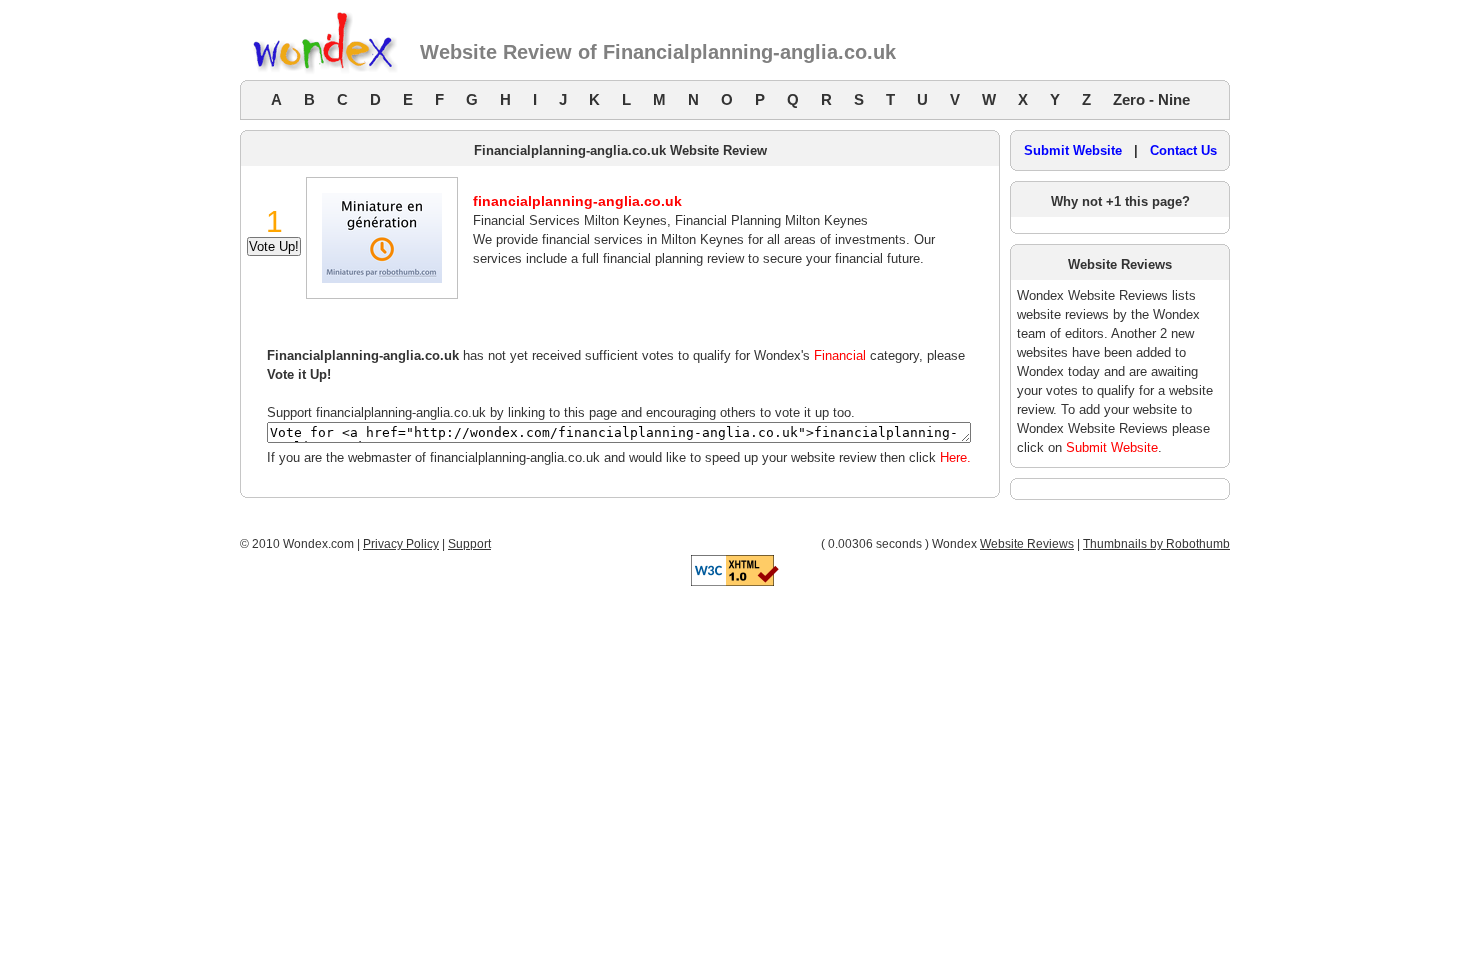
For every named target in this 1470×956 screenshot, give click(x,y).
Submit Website (1073, 150)
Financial (840, 355)
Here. (955, 457)
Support (469, 544)
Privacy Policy (401, 544)
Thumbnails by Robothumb (1156, 544)
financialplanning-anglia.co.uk (577, 201)
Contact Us (1183, 150)
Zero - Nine (1151, 99)
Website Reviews (1027, 544)
